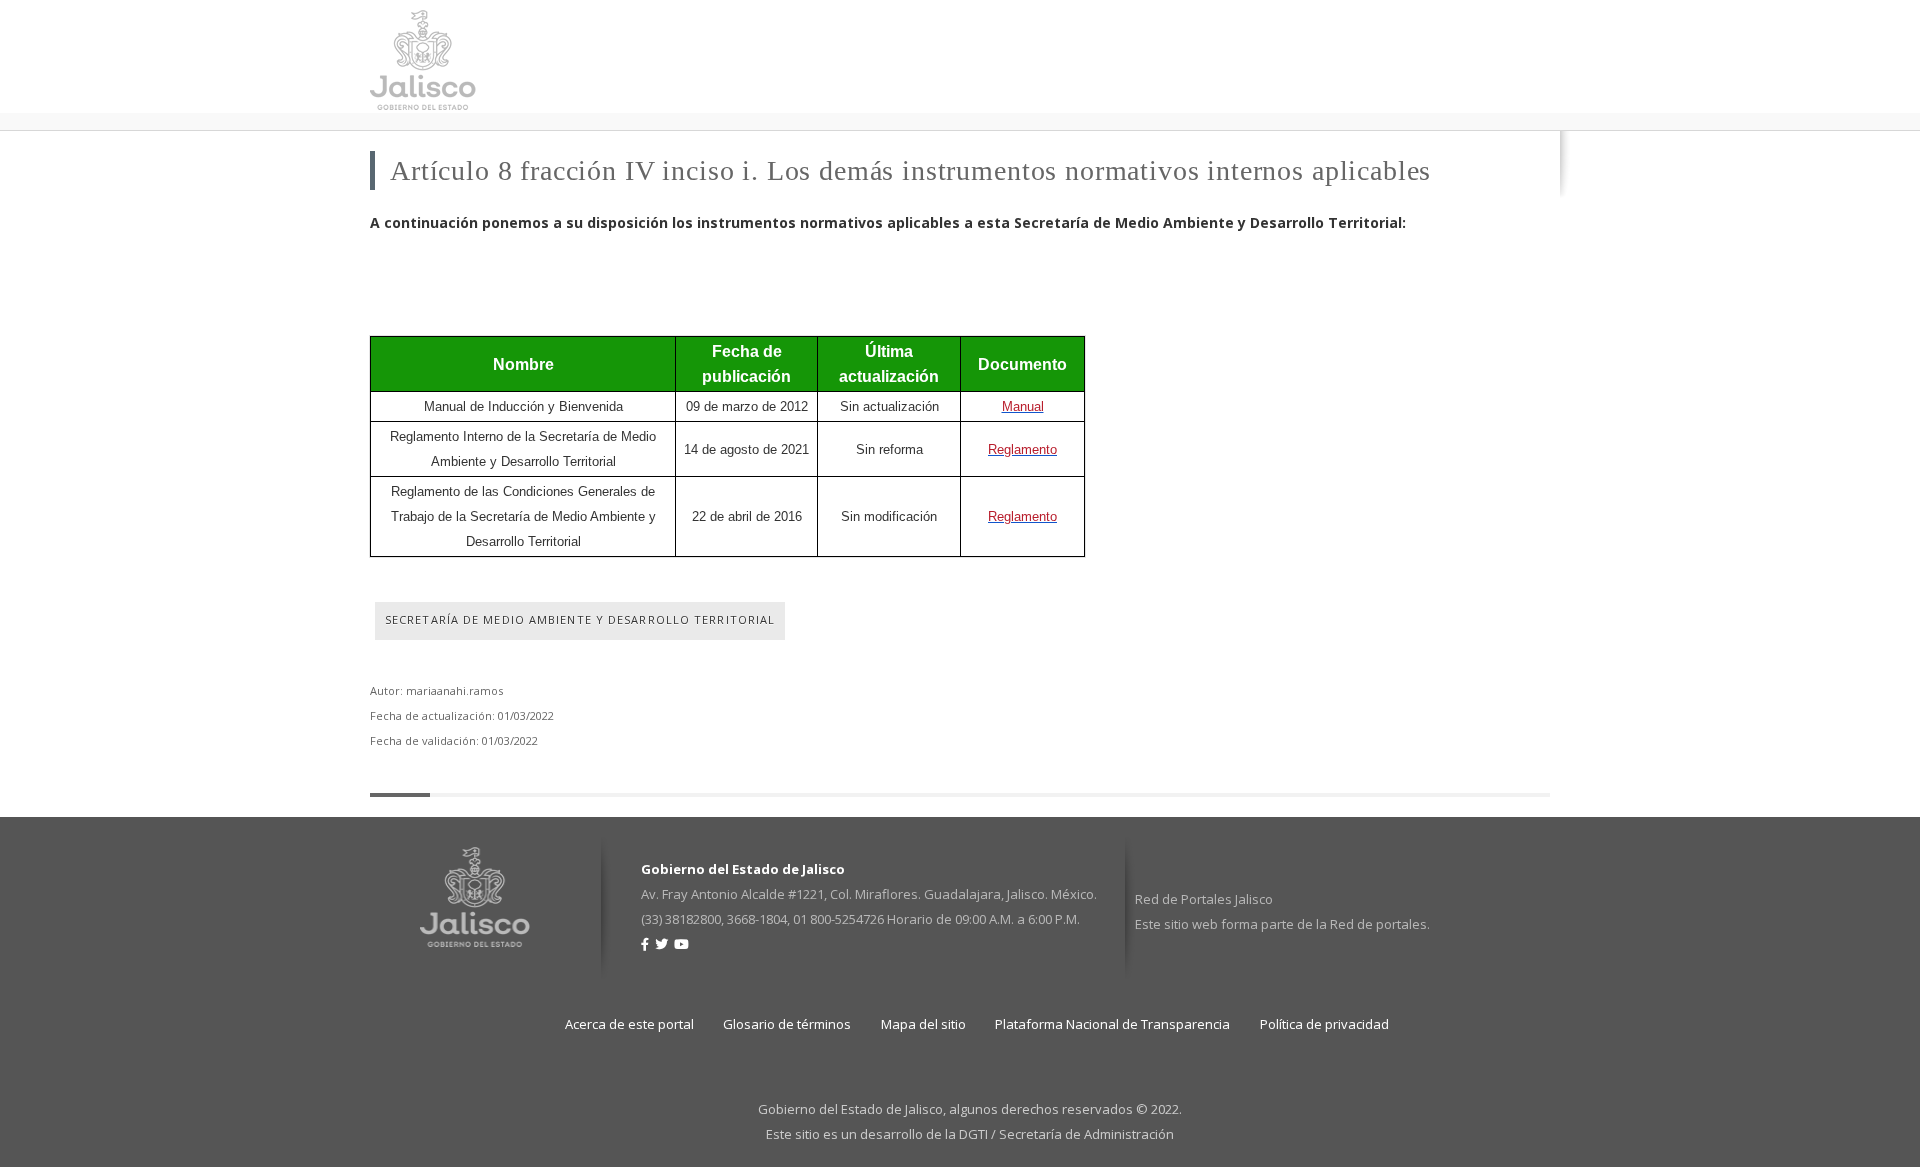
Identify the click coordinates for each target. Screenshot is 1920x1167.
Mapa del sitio (923, 1024)
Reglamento (1022, 449)
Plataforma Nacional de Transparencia (1112, 1024)
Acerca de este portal (629, 1024)
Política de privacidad (1324, 1024)
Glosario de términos (787, 1024)
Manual (1023, 406)
